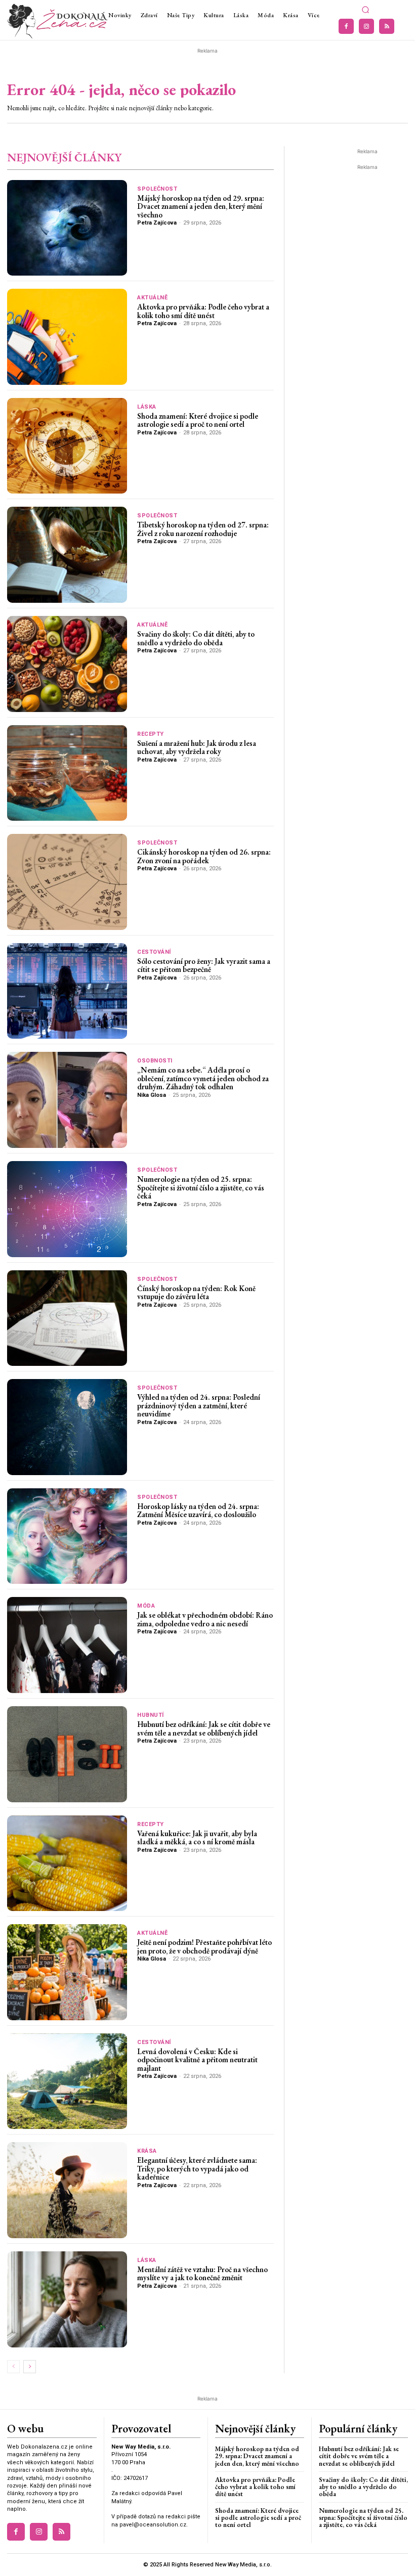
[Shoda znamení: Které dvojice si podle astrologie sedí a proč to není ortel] (67, 446)
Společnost (157, 189)
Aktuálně (152, 298)
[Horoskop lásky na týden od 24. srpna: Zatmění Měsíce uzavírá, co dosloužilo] (67, 1536)
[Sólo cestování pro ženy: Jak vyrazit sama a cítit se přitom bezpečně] (67, 991)
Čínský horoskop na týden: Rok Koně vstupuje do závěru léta (196, 1293)
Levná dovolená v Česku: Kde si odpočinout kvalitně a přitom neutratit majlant (197, 2060)
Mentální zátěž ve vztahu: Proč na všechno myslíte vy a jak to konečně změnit (202, 2274)
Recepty (151, 734)
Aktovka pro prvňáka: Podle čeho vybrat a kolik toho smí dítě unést (203, 311)
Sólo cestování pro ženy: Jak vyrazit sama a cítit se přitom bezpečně (204, 965)
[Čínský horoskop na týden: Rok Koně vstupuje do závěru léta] (67, 1318)
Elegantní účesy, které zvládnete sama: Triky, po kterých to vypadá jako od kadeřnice (197, 2168)
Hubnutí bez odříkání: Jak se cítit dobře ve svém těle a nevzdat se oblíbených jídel (204, 1728)
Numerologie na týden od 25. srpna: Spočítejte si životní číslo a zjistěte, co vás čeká (201, 1187)
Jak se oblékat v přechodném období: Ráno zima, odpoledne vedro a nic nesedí (205, 1619)
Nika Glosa (152, 1095)
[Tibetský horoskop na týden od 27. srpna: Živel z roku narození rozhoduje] (67, 555)
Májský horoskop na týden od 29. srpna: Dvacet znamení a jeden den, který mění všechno (201, 206)
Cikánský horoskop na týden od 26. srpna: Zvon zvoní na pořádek (204, 856)
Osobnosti (155, 1061)
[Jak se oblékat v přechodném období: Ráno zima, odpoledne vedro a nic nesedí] (67, 1645)
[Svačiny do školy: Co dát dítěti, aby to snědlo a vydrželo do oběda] (67, 664)
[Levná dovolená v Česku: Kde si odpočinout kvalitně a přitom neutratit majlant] (67, 2081)
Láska (147, 407)
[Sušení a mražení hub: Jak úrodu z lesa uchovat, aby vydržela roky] (67, 773)
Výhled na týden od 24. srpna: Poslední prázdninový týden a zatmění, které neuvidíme (199, 1405)
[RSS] (387, 26)
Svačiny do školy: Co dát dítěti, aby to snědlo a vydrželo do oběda (196, 638)
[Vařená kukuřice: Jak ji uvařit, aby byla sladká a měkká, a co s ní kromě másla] (67, 1863)
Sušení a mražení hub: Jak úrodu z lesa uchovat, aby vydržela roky (197, 747)
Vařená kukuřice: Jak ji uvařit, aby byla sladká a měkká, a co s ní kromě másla (197, 1838)
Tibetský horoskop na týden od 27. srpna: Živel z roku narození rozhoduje (203, 529)
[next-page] (30, 2367)
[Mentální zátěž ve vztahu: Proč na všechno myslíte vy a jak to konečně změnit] (67, 2299)
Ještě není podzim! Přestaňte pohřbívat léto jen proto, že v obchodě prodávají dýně (204, 1946)
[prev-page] (13, 2367)
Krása (147, 2151)
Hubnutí (151, 1715)
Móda (146, 1606)
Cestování (154, 952)
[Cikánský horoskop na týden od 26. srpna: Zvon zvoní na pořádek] (67, 882)
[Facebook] (346, 26)
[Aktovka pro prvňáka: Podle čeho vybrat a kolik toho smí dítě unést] (67, 337)
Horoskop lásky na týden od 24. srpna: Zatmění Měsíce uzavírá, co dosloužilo (198, 1511)
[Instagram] (366, 26)
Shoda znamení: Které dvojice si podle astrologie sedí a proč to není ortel (198, 420)
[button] (365, 10)
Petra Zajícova (157, 223)
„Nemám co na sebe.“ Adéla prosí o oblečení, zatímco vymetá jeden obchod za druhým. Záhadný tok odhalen (203, 1078)
